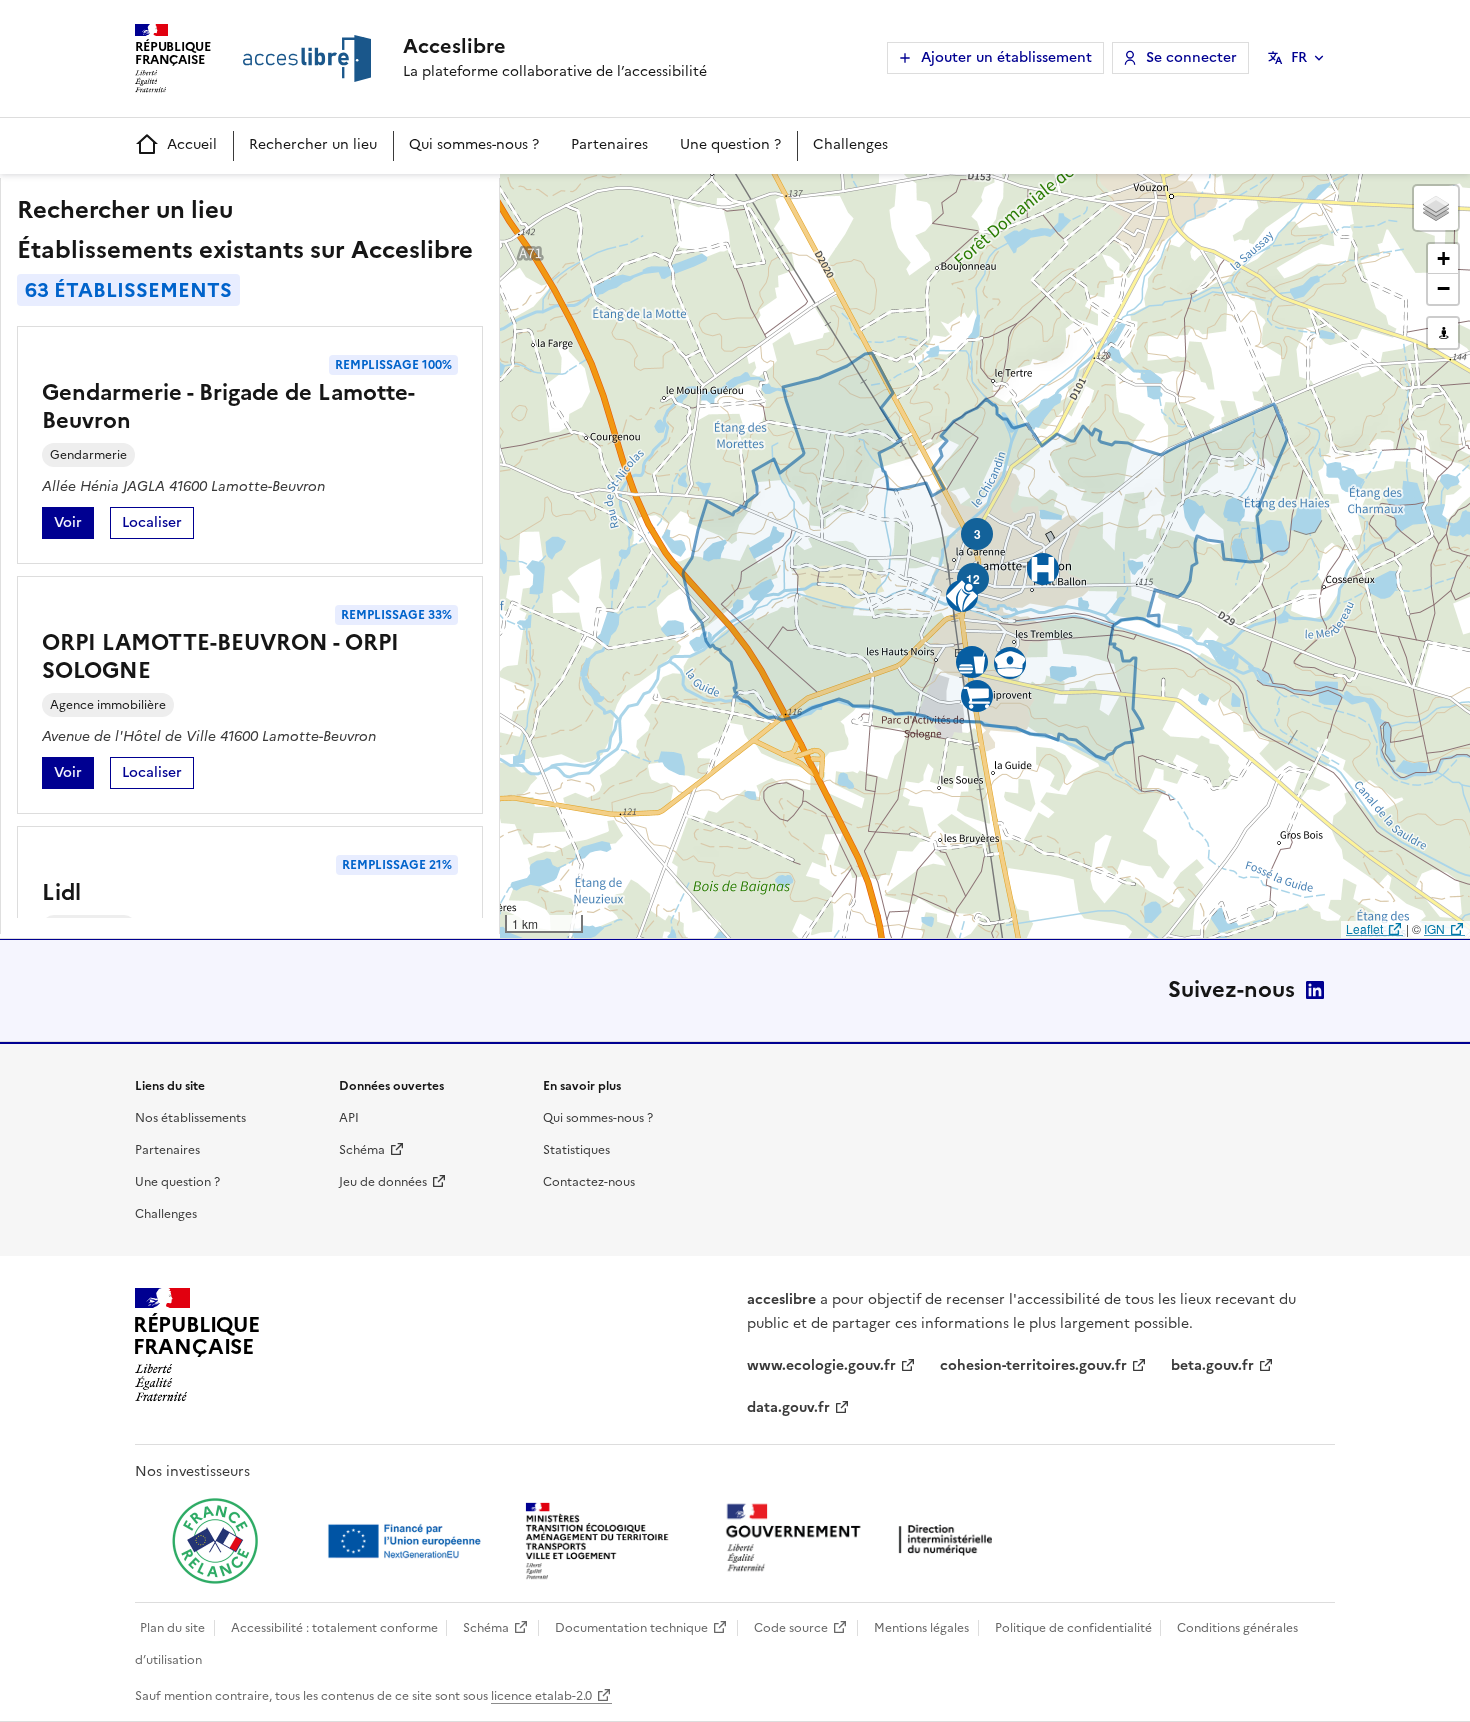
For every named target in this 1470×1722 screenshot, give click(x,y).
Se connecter (1191, 57)
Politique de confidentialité (1073, 1628)
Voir (74, 525)
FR (1299, 57)
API (349, 1118)
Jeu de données (383, 1182)
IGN (1434, 928)
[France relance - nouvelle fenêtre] (215, 1541)
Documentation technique (631, 1628)
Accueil (192, 144)
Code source (791, 1628)
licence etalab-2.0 (541, 1696)
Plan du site (172, 1628)
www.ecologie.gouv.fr (821, 1365)
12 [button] (973, 579)
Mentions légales (921, 1628)
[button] (1436, 208)
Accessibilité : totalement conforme (334, 1628)
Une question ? (730, 144)
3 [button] (977, 534)
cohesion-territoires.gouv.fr (1033, 1365)
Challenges (850, 144)
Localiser (158, 525)
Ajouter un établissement (1006, 57)
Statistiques (576, 1150)
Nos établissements (190, 1118)
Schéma (362, 1150)
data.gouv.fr (788, 1407)
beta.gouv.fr (1212, 1365)
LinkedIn (1315, 990)
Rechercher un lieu (313, 144)
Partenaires (609, 144)
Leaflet (1364, 928)
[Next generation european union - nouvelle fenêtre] (407, 1541)
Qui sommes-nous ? (474, 144)
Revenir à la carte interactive (657, 198)
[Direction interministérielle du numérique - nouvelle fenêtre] (864, 1539)
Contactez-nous (589, 1182)
